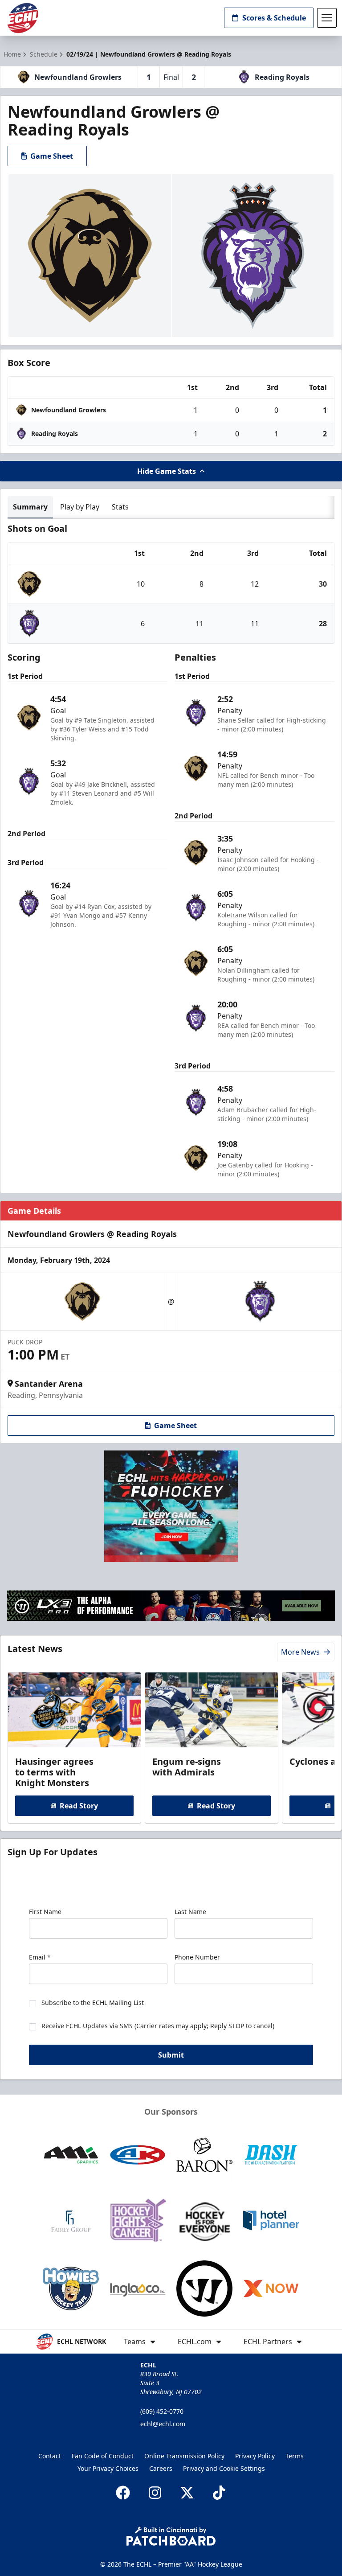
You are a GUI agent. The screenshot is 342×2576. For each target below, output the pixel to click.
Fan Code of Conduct (103, 2456)
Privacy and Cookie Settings (224, 2468)
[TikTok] (219, 2493)
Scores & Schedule (274, 18)
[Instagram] (155, 2493)
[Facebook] (123, 2493)
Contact (50, 2456)
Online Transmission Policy (184, 2456)
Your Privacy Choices (108, 2468)
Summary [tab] (30, 507)
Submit (171, 2055)
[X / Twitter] (187, 2493)
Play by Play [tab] (80, 507)
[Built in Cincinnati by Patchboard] (171, 2536)
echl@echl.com (163, 2424)
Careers (161, 2468)
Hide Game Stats (167, 471)
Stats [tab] (120, 507)
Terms (295, 2456)
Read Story (79, 1806)
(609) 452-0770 (162, 2411)
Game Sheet (52, 156)
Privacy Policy (255, 2456)
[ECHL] (23, 18)
